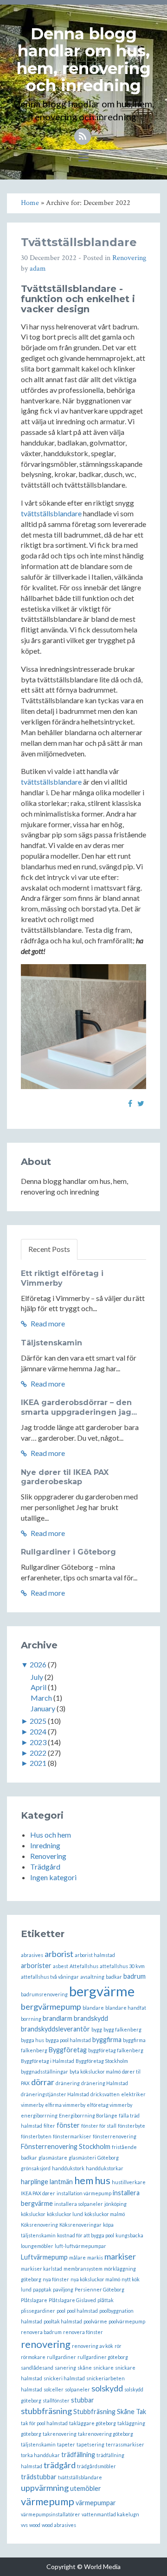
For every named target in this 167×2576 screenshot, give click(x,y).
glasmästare (53, 2158)
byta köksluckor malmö (95, 2071)
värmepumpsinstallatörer (51, 2514)
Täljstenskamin (51, 1343)
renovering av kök (93, 2346)
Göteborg (108, 2158)
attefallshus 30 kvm (122, 1966)
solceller (54, 2389)
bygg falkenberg (122, 2029)
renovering (46, 2344)
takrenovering (60, 2434)
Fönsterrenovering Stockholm (66, 2146)
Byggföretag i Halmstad (48, 2061)
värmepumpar (96, 2503)
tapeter (66, 2444)
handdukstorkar (105, 2168)
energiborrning (39, 2115)
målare (77, 2257)
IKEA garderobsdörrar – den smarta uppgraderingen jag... (79, 1407)
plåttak (106, 2300)
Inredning (45, 1845)
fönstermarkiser (72, 2136)
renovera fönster (83, 2332)
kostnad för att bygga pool (86, 2235)
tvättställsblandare (51, 513)
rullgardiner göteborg (103, 2357)
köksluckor (33, 2214)
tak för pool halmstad (44, 2423)
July (37, 1677)
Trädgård (45, 1867)
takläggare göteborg (93, 2423)
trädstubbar (39, 2477)
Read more (47, 1323)
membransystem (83, 2269)
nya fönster (56, 2279)
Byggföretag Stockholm (102, 2061)
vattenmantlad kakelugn (110, 2514)
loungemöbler (37, 2246)
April (39, 1687)
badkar (114, 1977)
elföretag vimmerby (109, 2105)
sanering (65, 2368)
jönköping (116, 2204)
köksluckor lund (65, 2214)
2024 (38, 1731)
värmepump (48, 2501)
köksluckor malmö (105, 2214)
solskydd (107, 2388)
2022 (38, 1753)
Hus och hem (51, 1835)
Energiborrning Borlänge (88, 2115)
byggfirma (107, 2040)
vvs (24, 2525)
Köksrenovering (39, 2225)
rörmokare (33, 2357)
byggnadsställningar (45, 2071)
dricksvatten (105, 2094)
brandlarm (58, 2018)
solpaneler (77, 2389)
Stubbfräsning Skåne (104, 2412)
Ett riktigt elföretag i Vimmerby (62, 1278)
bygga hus (32, 2040)
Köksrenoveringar (80, 2225)
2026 (38, 1664)
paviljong (63, 2289)
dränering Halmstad (105, 2083)
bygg (97, 2029)
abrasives (32, 1955)
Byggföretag (68, 2050)
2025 (38, 1721)
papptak (42, 2289)
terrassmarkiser (125, 2444)
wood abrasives (59, 2525)
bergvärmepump (51, 2006)
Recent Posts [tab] (49, 1249)
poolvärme (95, 2321)
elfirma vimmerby (65, 2105)
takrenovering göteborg (106, 2434)
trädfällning (78, 2455)
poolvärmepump (127, 2321)
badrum (135, 1976)
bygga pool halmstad (68, 2040)
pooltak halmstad (63, 2321)
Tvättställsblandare (79, 242)
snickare (103, 2368)
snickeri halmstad (64, 2378)
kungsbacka (129, 2235)
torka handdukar (40, 2455)
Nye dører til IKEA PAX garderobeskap (65, 1477)
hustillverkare (129, 2182)
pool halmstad (82, 2311)
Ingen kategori (53, 1877)
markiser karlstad (42, 2269)
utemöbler (86, 2488)
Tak (141, 2412)
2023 (38, 1742)
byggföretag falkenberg (116, 2050)
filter (49, 2126)
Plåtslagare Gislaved (72, 2300)
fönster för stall (99, 2126)
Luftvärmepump (44, 2257)
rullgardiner (61, 2357)
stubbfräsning (46, 2411)
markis (95, 2257)
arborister (36, 1966)
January (43, 1708)
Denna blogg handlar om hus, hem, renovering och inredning (84, 60)
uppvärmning (45, 2488)
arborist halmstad (95, 1955)
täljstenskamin (38, 2444)
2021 (38, 1763)
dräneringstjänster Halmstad (55, 2094)
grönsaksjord (36, 2168)
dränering (68, 2083)
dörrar (43, 2082)
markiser (120, 2256)
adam (38, 269)
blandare (93, 2008)
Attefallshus (84, 1966)
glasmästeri (82, 2158)
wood (35, 2525)
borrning (31, 2019)
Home (30, 203)
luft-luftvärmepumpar (80, 2246)
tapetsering (90, 2444)
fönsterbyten (36, 2136)
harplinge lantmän (47, 2182)
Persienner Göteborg (100, 2289)
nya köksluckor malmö (95, 2279)
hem (84, 2180)
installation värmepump (84, 2193)
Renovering (129, 258)
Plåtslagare (34, 2300)
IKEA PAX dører (38, 2193)
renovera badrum (41, 2332)
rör (118, 2346)
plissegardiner (38, 2311)
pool (61, 2311)
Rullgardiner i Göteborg (68, 1552)
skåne (85, 2368)
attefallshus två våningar (50, 1977)
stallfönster (56, 2400)
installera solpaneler (79, 2204)
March (41, 1698)
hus (103, 2180)
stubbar (83, 2400)
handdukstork (68, 2168)
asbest (61, 1966)
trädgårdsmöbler (96, 2466)
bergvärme (102, 1991)
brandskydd (91, 2018)
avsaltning (92, 1977)
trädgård (60, 2465)
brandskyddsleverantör (55, 2029)
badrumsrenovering (44, 1994)
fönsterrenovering (115, 2136)
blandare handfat (126, 2008)
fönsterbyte (132, 2126)
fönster (68, 2125)
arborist (59, 1954)
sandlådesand (37, 2368)
